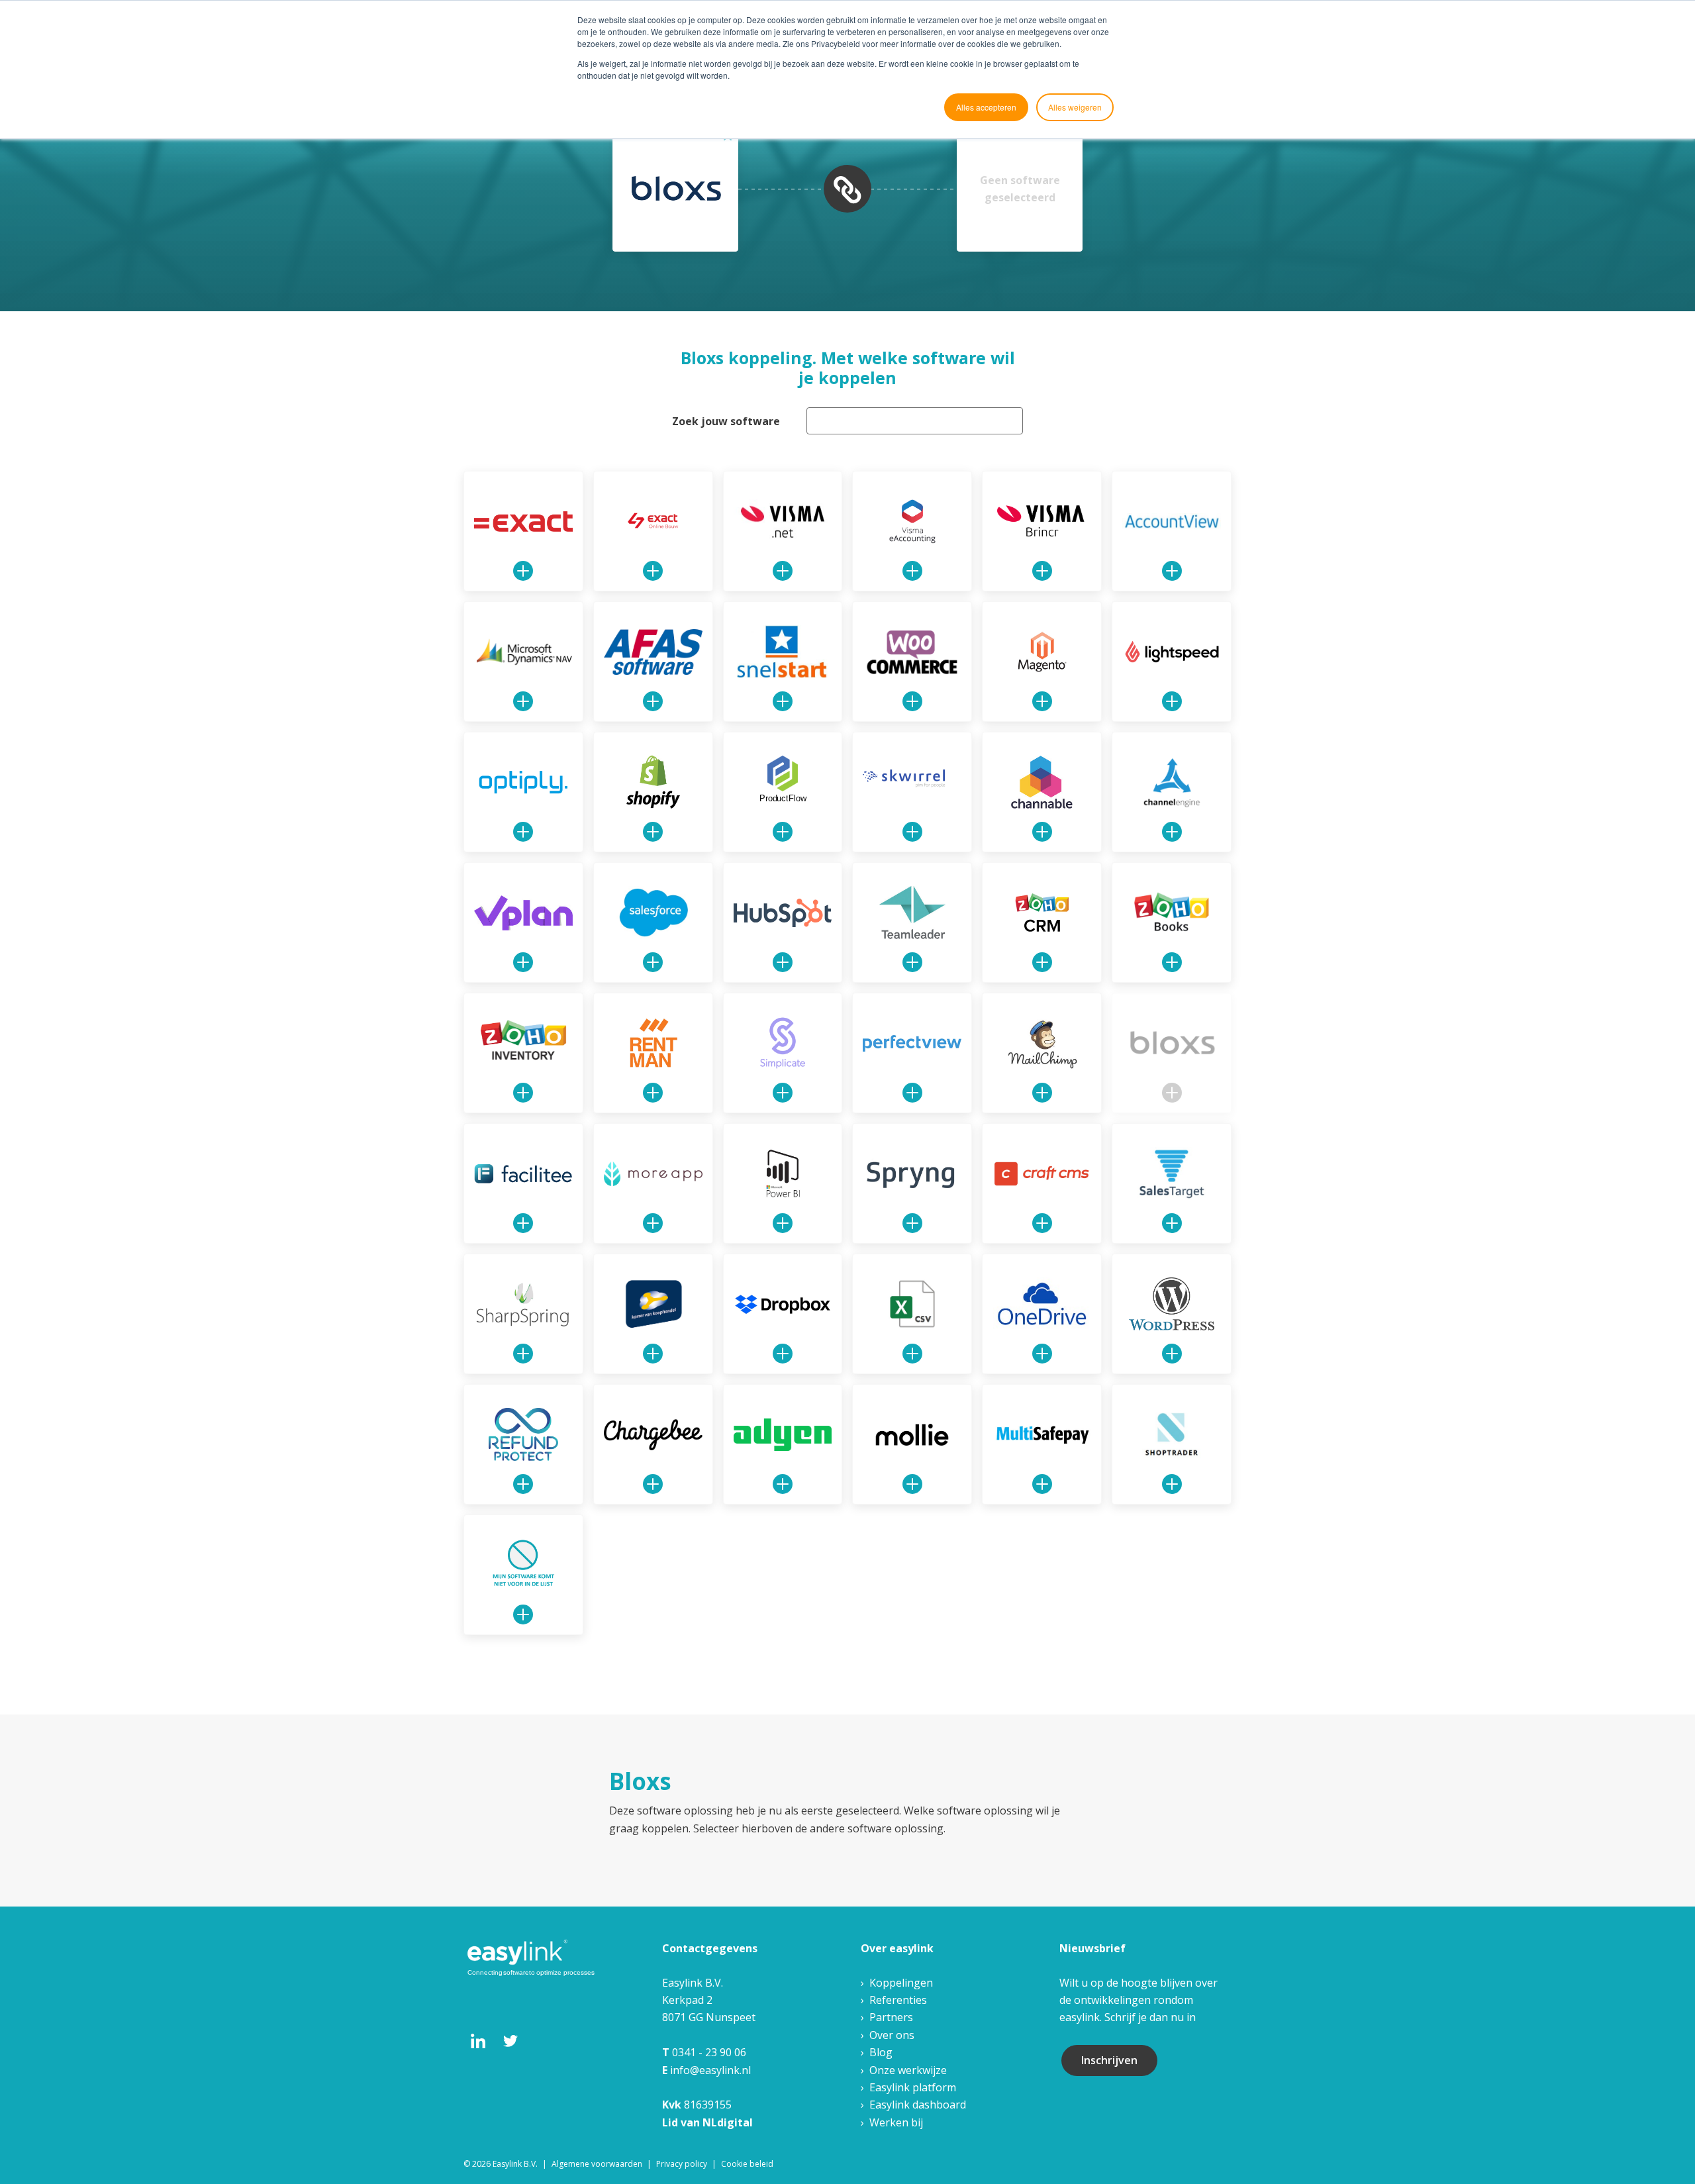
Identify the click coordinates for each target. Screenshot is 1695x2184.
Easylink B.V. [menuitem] (515, 2164)
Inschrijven (1109, 2060)
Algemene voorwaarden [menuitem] (597, 2164)
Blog (881, 2052)
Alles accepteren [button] (986, 107)
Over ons (892, 2035)
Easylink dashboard (918, 2105)
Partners (891, 2017)
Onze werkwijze (908, 2070)
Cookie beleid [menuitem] (747, 2164)
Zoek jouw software (726, 421)
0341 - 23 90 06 (709, 2052)
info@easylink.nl (710, 2070)
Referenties (898, 2000)
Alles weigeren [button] (1075, 107)
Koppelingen (901, 1983)
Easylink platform (913, 2087)
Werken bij (896, 2122)
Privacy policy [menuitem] (682, 2164)
